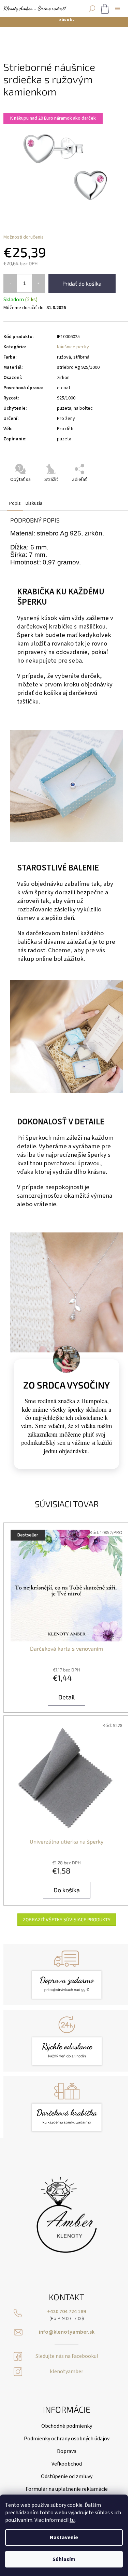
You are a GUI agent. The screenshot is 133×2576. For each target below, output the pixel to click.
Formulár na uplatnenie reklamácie (67, 2489)
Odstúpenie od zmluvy (67, 2476)
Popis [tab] (15, 503)
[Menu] (118, 9)
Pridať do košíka (82, 283)
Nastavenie (64, 2537)
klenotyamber (66, 2372)
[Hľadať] (92, 9)
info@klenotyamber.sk (67, 2332)
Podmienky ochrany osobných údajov (67, 2439)
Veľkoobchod (67, 2464)
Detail (66, 1697)
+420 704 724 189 (66, 2312)
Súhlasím (64, 2559)
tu (72, 2520)
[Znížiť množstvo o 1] (10, 283)
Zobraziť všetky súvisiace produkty (67, 1919)
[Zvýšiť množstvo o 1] (38, 283)
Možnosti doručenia (24, 237)
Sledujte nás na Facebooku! (67, 2356)
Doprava (67, 2451)
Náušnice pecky (73, 347)
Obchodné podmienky (67, 2426)
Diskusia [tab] (34, 503)
